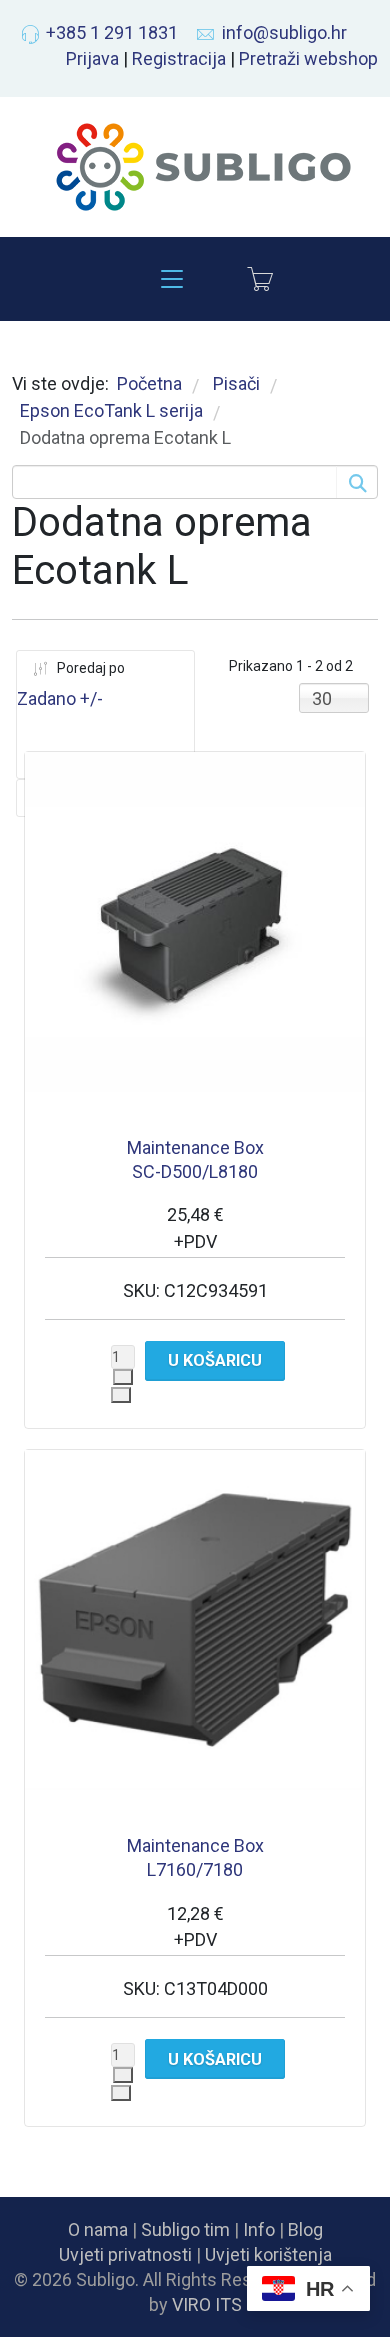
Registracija (179, 58)
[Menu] (172, 279)
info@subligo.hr (284, 32)
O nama (98, 2229)
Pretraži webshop (308, 58)
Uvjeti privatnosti (125, 2254)
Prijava (92, 58)
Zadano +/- (60, 698)
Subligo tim (185, 2229)
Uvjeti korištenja (268, 2254)
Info (259, 2229)
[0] (260, 279)
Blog (305, 2229)
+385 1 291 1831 (112, 32)
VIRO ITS (207, 2304)
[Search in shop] (356, 482)
